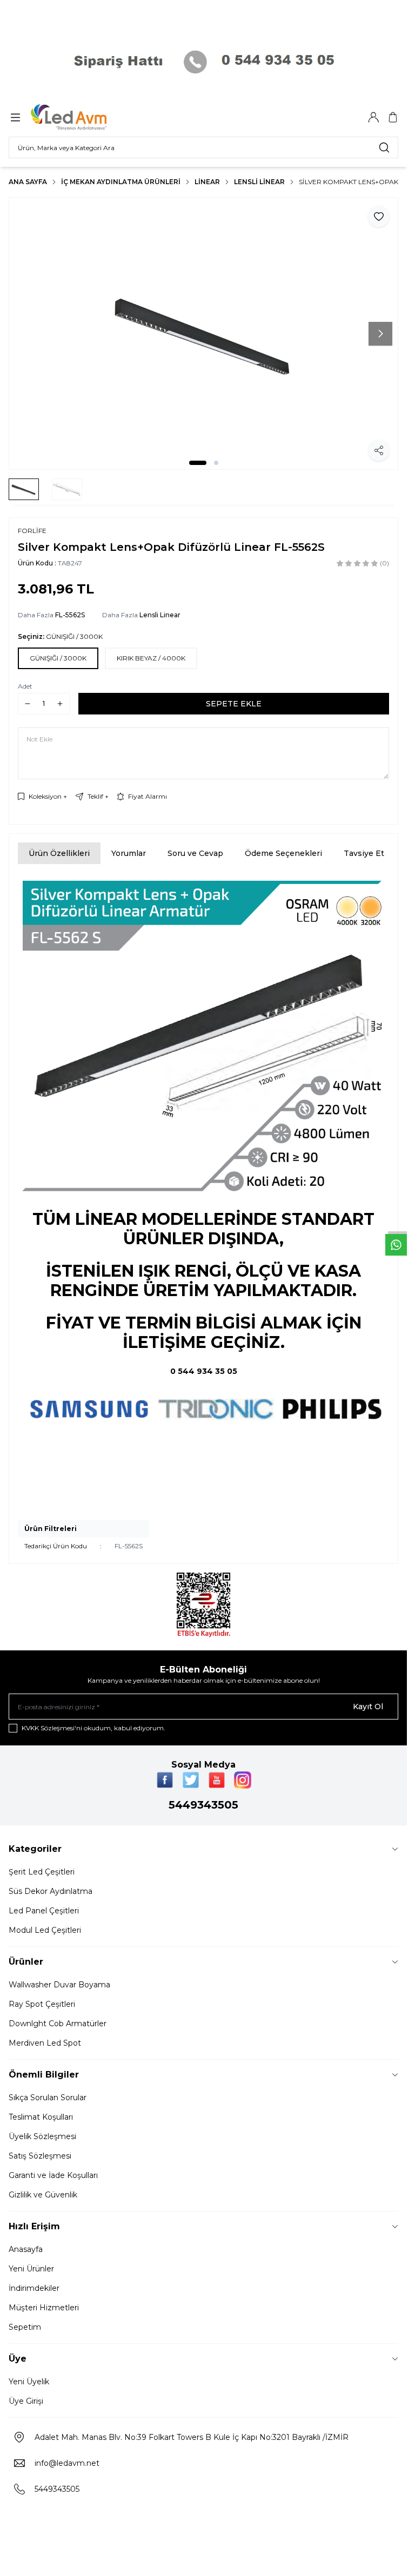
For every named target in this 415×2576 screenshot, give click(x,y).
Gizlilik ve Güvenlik (43, 2195)
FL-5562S (70, 615)
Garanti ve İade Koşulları (53, 2175)
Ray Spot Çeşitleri (42, 2004)
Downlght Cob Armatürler (58, 2024)
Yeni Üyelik (29, 2382)
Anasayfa (26, 2249)
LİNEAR (207, 182)
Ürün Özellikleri (59, 853)
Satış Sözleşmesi (40, 2156)
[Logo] (83, 117)
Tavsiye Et (364, 853)
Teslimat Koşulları (41, 2117)
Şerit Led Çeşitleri (42, 1872)
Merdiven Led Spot (45, 2043)
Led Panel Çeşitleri (44, 1911)
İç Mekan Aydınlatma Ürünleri (121, 182)
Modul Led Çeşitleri (45, 1930)
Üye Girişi (26, 2401)
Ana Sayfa (28, 182)
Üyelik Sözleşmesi (42, 2136)
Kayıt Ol (368, 1707)
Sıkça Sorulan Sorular (48, 2098)
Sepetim (25, 2327)
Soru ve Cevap (195, 853)
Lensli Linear (259, 182)
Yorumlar (129, 853)
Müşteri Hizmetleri (44, 2308)
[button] (198, 463)
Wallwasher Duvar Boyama (59, 1985)
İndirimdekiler (34, 2288)
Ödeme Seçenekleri (283, 853)
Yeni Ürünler (31, 2269)
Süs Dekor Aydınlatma (51, 1891)
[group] (203, 333)
